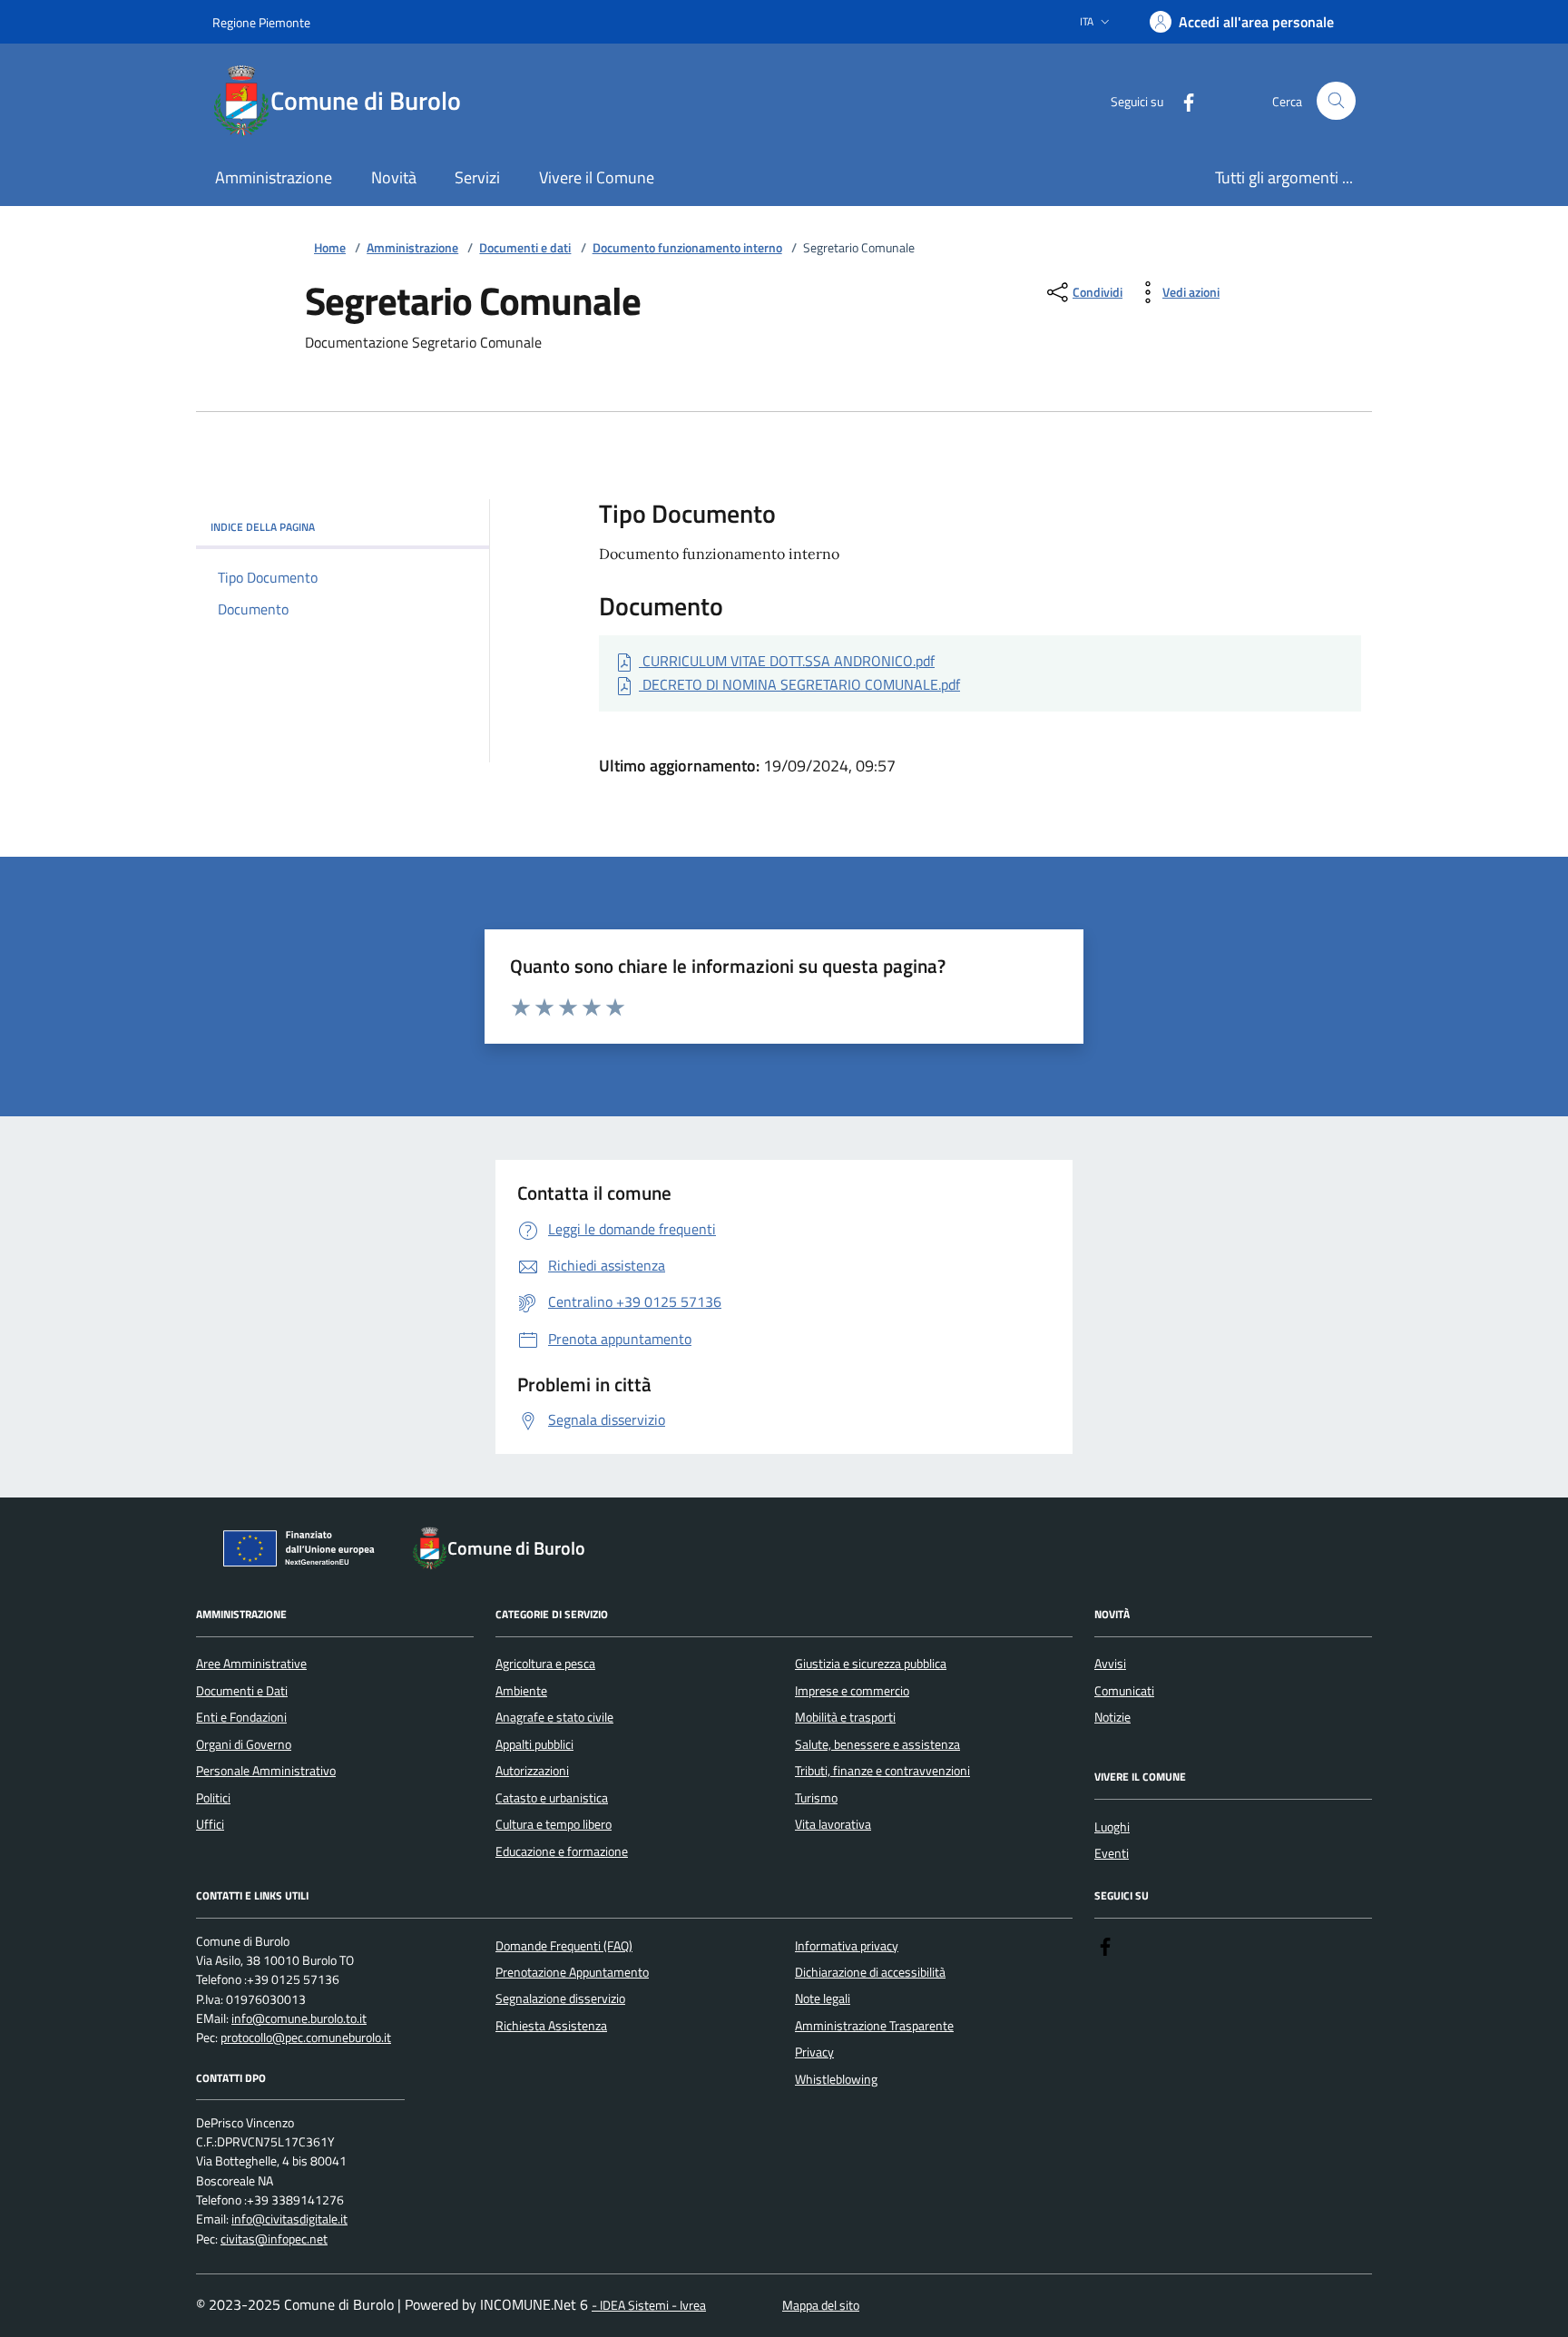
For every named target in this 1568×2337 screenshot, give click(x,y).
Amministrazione (412, 248)
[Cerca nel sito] (1336, 101)
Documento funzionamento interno (687, 248)
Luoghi (1112, 1827)
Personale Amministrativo (266, 1771)
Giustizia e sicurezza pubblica (871, 1664)
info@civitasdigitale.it (289, 2219)
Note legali (823, 1998)
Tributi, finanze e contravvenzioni (882, 1771)
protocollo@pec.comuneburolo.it (306, 2038)
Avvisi (1110, 1664)
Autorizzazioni (532, 1771)
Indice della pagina (263, 527)
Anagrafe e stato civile (554, 1717)
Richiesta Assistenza (551, 2026)
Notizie (1112, 1717)
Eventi (1112, 1853)
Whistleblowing (836, 2079)
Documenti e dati (525, 248)
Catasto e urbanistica (552, 1798)
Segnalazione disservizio (560, 1998)
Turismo (816, 1798)
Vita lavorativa (833, 1824)
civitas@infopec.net (274, 2239)
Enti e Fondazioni (241, 1717)
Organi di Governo (244, 1744)
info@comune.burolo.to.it (299, 2019)
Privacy (814, 2052)
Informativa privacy (847, 1946)
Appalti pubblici (534, 1744)
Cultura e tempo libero (554, 1824)
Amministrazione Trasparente (874, 2026)
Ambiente (521, 1691)
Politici (213, 1798)
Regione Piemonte (261, 22)
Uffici (210, 1824)
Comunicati (1124, 1691)
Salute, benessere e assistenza (877, 1744)
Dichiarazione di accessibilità (870, 1972)
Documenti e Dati (242, 1691)
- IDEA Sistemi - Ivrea (649, 2306)
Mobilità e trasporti (845, 1717)
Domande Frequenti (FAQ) (564, 1946)
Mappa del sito (821, 2306)
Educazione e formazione (562, 1851)
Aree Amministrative (251, 1664)
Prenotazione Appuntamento (572, 1972)
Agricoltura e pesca (545, 1664)
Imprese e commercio (852, 1691)
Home (330, 248)
